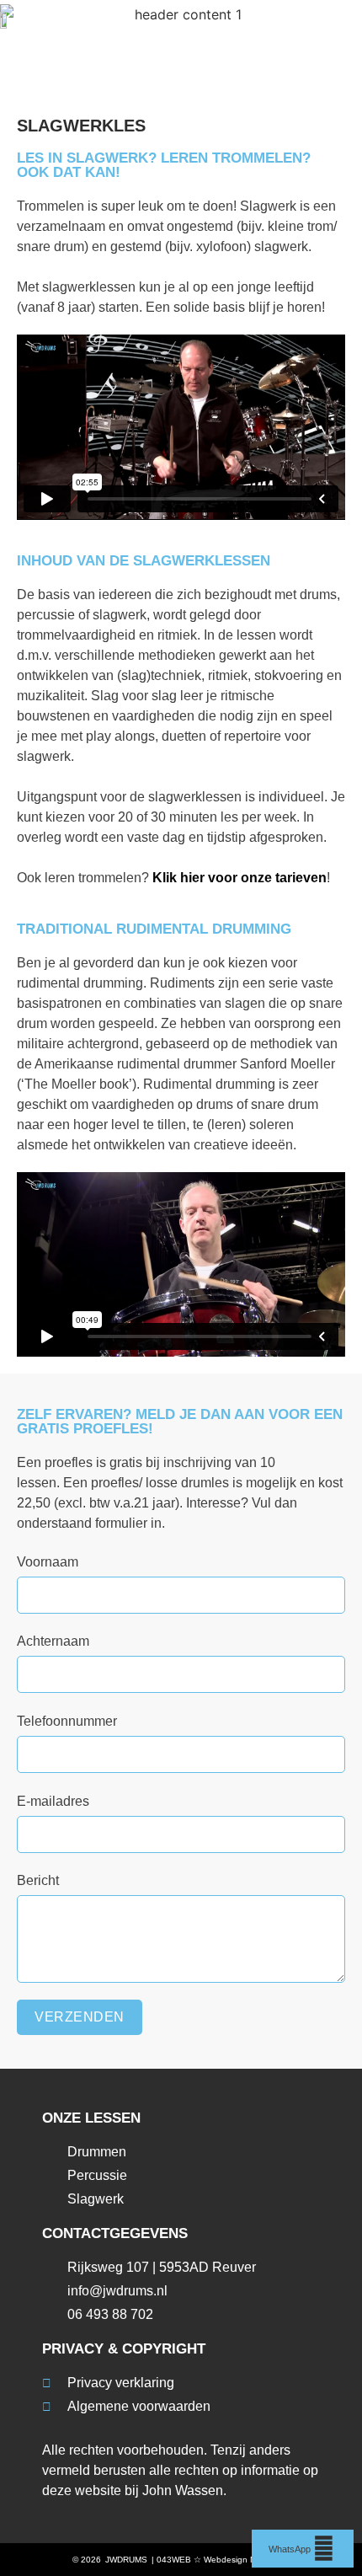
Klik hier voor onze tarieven (240, 878)
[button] (332, 23)
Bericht (38, 1880)
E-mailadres (53, 1801)
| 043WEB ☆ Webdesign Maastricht (221, 2560)
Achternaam (53, 1641)
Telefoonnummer (67, 1721)
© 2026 (87, 2560)
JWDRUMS (126, 2560)
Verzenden (80, 2017)
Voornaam (48, 1562)
